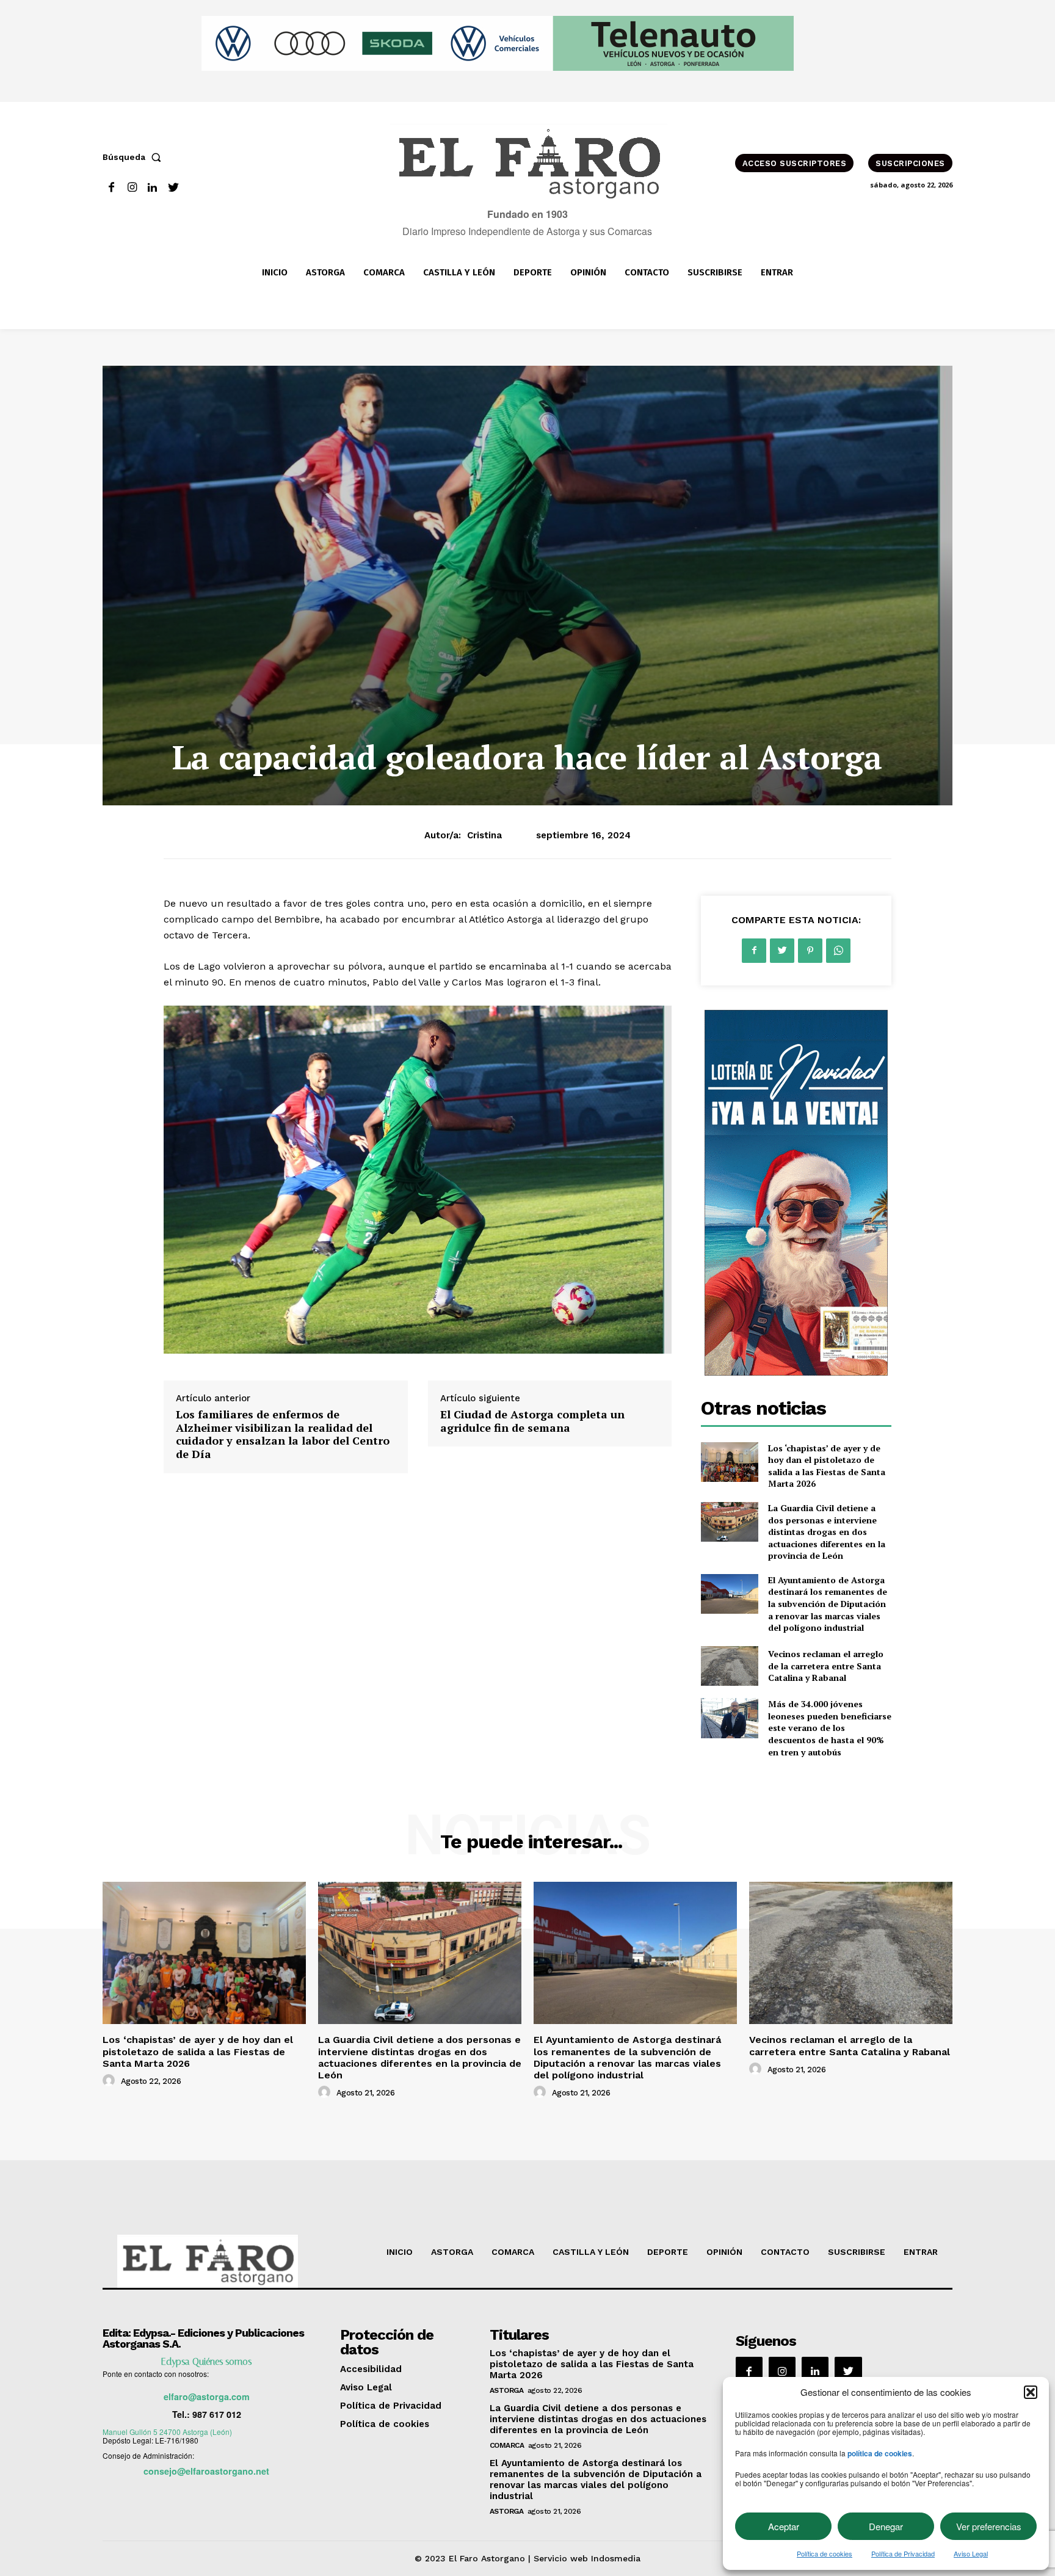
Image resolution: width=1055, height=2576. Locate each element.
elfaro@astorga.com (207, 2396)
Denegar (886, 2526)
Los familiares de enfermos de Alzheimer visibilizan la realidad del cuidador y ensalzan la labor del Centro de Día (283, 1434)
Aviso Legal (971, 2553)
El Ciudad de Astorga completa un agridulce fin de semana (532, 1421)
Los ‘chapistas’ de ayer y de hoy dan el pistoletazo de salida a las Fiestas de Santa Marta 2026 (827, 1466)
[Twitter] (173, 188)
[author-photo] (111, 2081)
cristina (484, 835)
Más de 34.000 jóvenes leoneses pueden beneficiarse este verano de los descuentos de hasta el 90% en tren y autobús (830, 1728)
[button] (1031, 2392)
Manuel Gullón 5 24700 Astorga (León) (167, 2432)
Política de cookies (825, 2553)
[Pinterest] (810, 951)
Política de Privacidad (903, 2553)
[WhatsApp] (838, 951)
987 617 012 (217, 2414)
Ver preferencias (989, 2526)
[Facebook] (111, 188)
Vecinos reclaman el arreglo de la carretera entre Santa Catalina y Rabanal (826, 1666)
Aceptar (784, 2526)
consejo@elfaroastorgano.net (206, 2471)
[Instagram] (132, 188)
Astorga (507, 2390)
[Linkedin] (153, 188)
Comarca (507, 2445)
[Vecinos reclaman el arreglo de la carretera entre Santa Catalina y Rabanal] (729, 1666)
